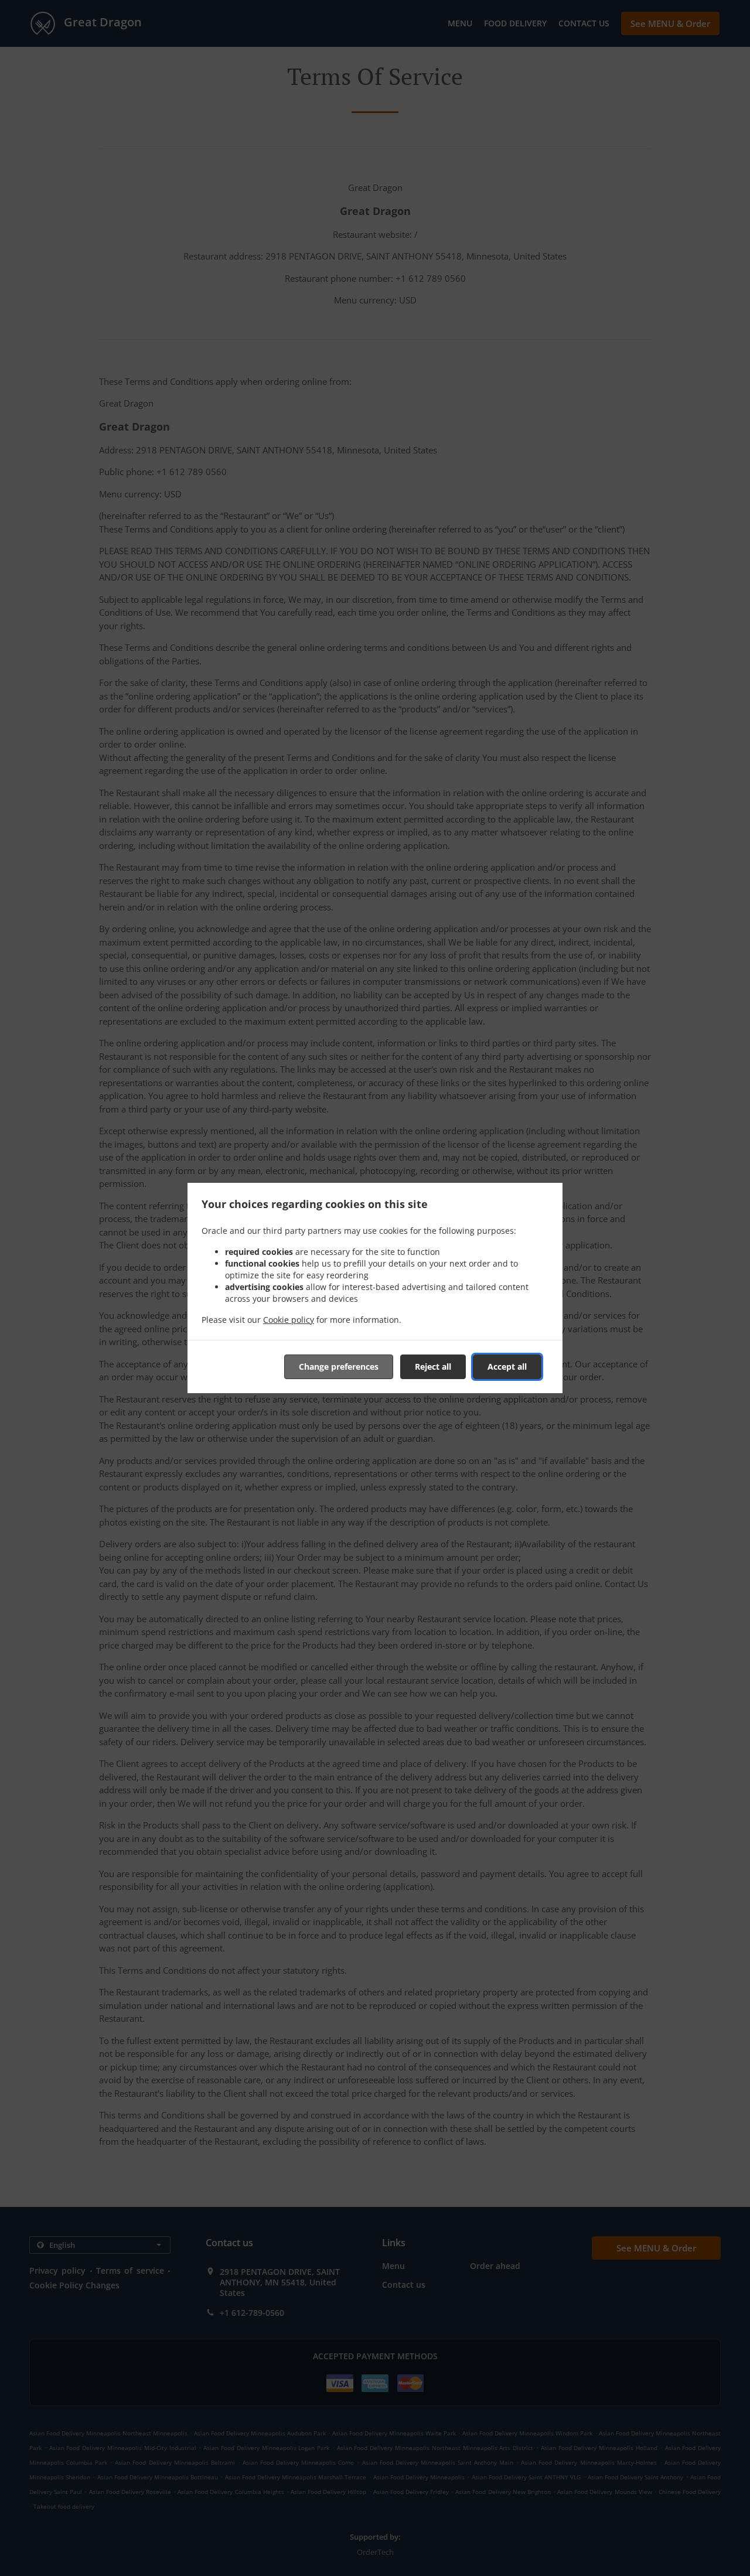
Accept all (507, 1367)
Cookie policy (289, 1320)
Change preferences (339, 1367)
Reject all (433, 1367)
